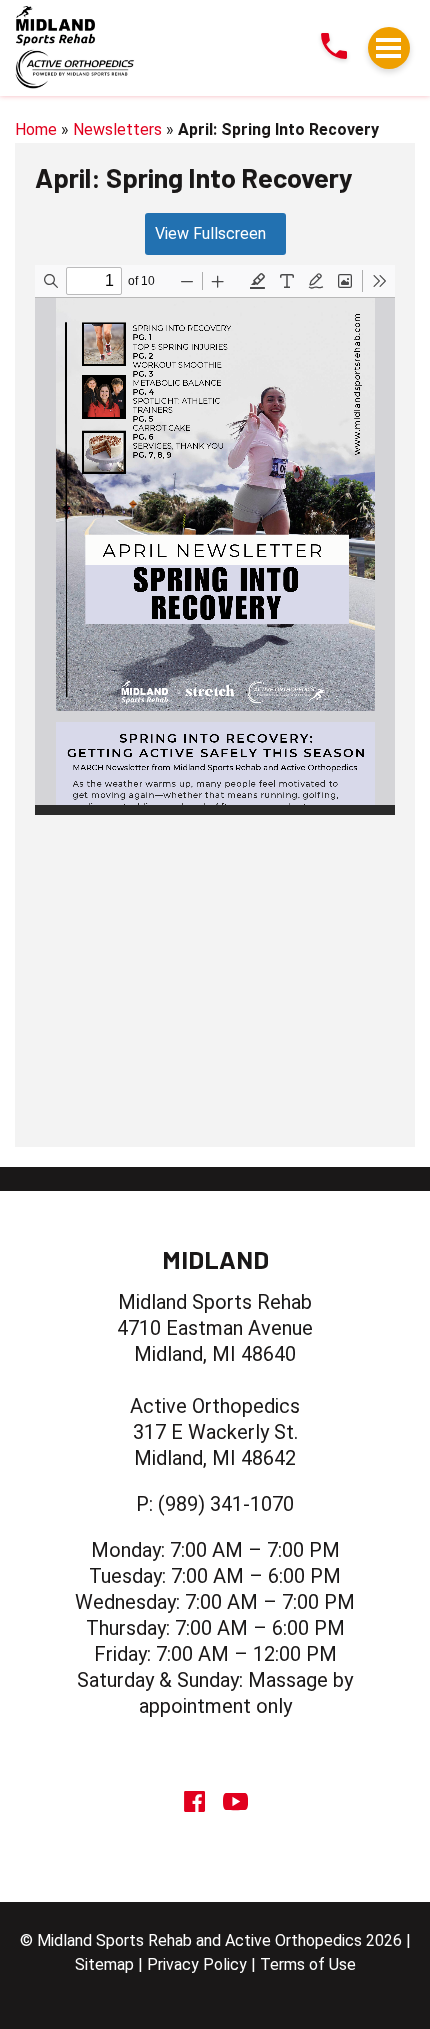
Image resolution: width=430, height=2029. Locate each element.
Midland (215, 1259)
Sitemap (104, 1964)
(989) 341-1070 (226, 1504)
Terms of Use (308, 1964)
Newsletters (117, 129)
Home (36, 129)
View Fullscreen (210, 233)
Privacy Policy (197, 1964)
